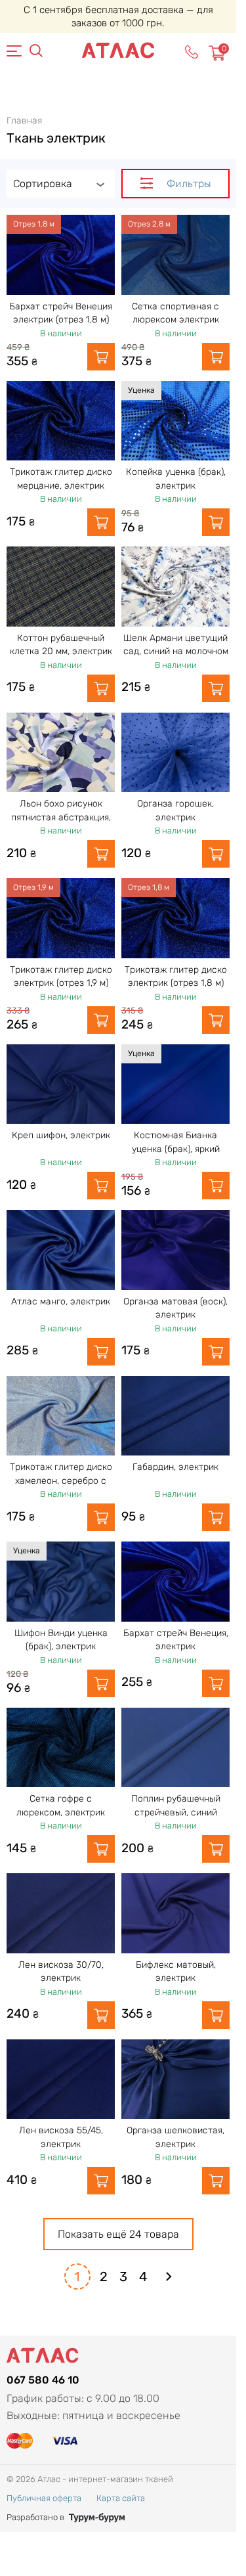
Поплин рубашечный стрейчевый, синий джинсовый (176, 1812)
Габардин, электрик (175, 1467)
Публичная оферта (44, 2498)
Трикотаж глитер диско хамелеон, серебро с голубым (61, 1480)
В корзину (101, 357)
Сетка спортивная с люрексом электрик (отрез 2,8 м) (175, 320)
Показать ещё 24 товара (118, 2234)
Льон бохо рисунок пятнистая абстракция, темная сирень (61, 817)
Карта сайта (121, 2498)
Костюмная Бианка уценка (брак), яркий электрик (176, 1149)
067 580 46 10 (43, 2380)
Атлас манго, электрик (61, 1301)
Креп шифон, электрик (61, 1135)
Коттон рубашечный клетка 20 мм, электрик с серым (61, 652)
